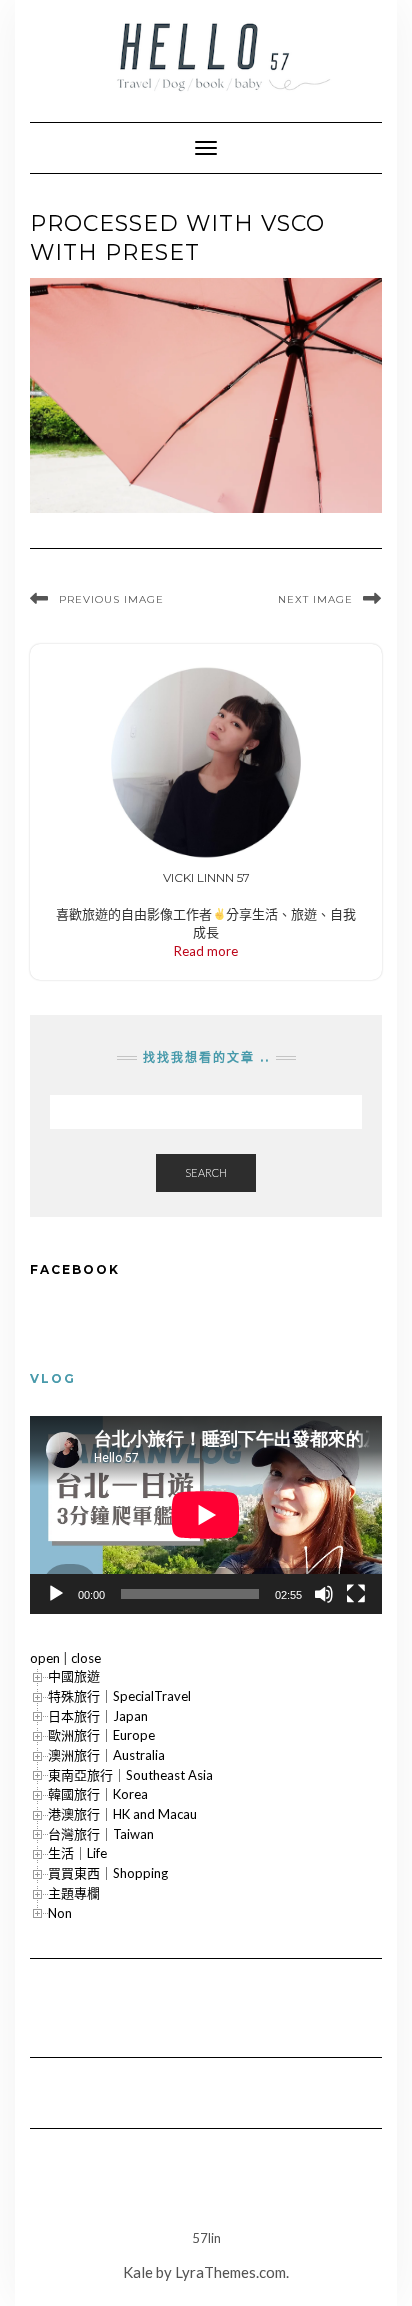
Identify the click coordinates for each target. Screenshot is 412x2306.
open (45, 1658)
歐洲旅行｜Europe (101, 1735)
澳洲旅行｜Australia (106, 1755)
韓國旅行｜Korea (98, 1794)
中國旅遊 (74, 1676)
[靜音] (324, 1594)
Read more (206, 951)
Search (206, 1172)
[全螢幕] (356, 1594)
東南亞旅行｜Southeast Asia (130, 1775)
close (86, 1658)
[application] (206, 1515)
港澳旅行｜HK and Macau (122, 1814)
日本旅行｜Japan (98, 1716)
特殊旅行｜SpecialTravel (119, 1696)
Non (60, 1913)
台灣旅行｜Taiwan (101, 1834)
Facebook (75, 1269)
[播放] (56, 1594)
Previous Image (111, 599)
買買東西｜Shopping (108, 1873)
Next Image (315, 599)
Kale (138, 2272)
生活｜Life (77, 1853)
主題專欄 (74, 1893)
